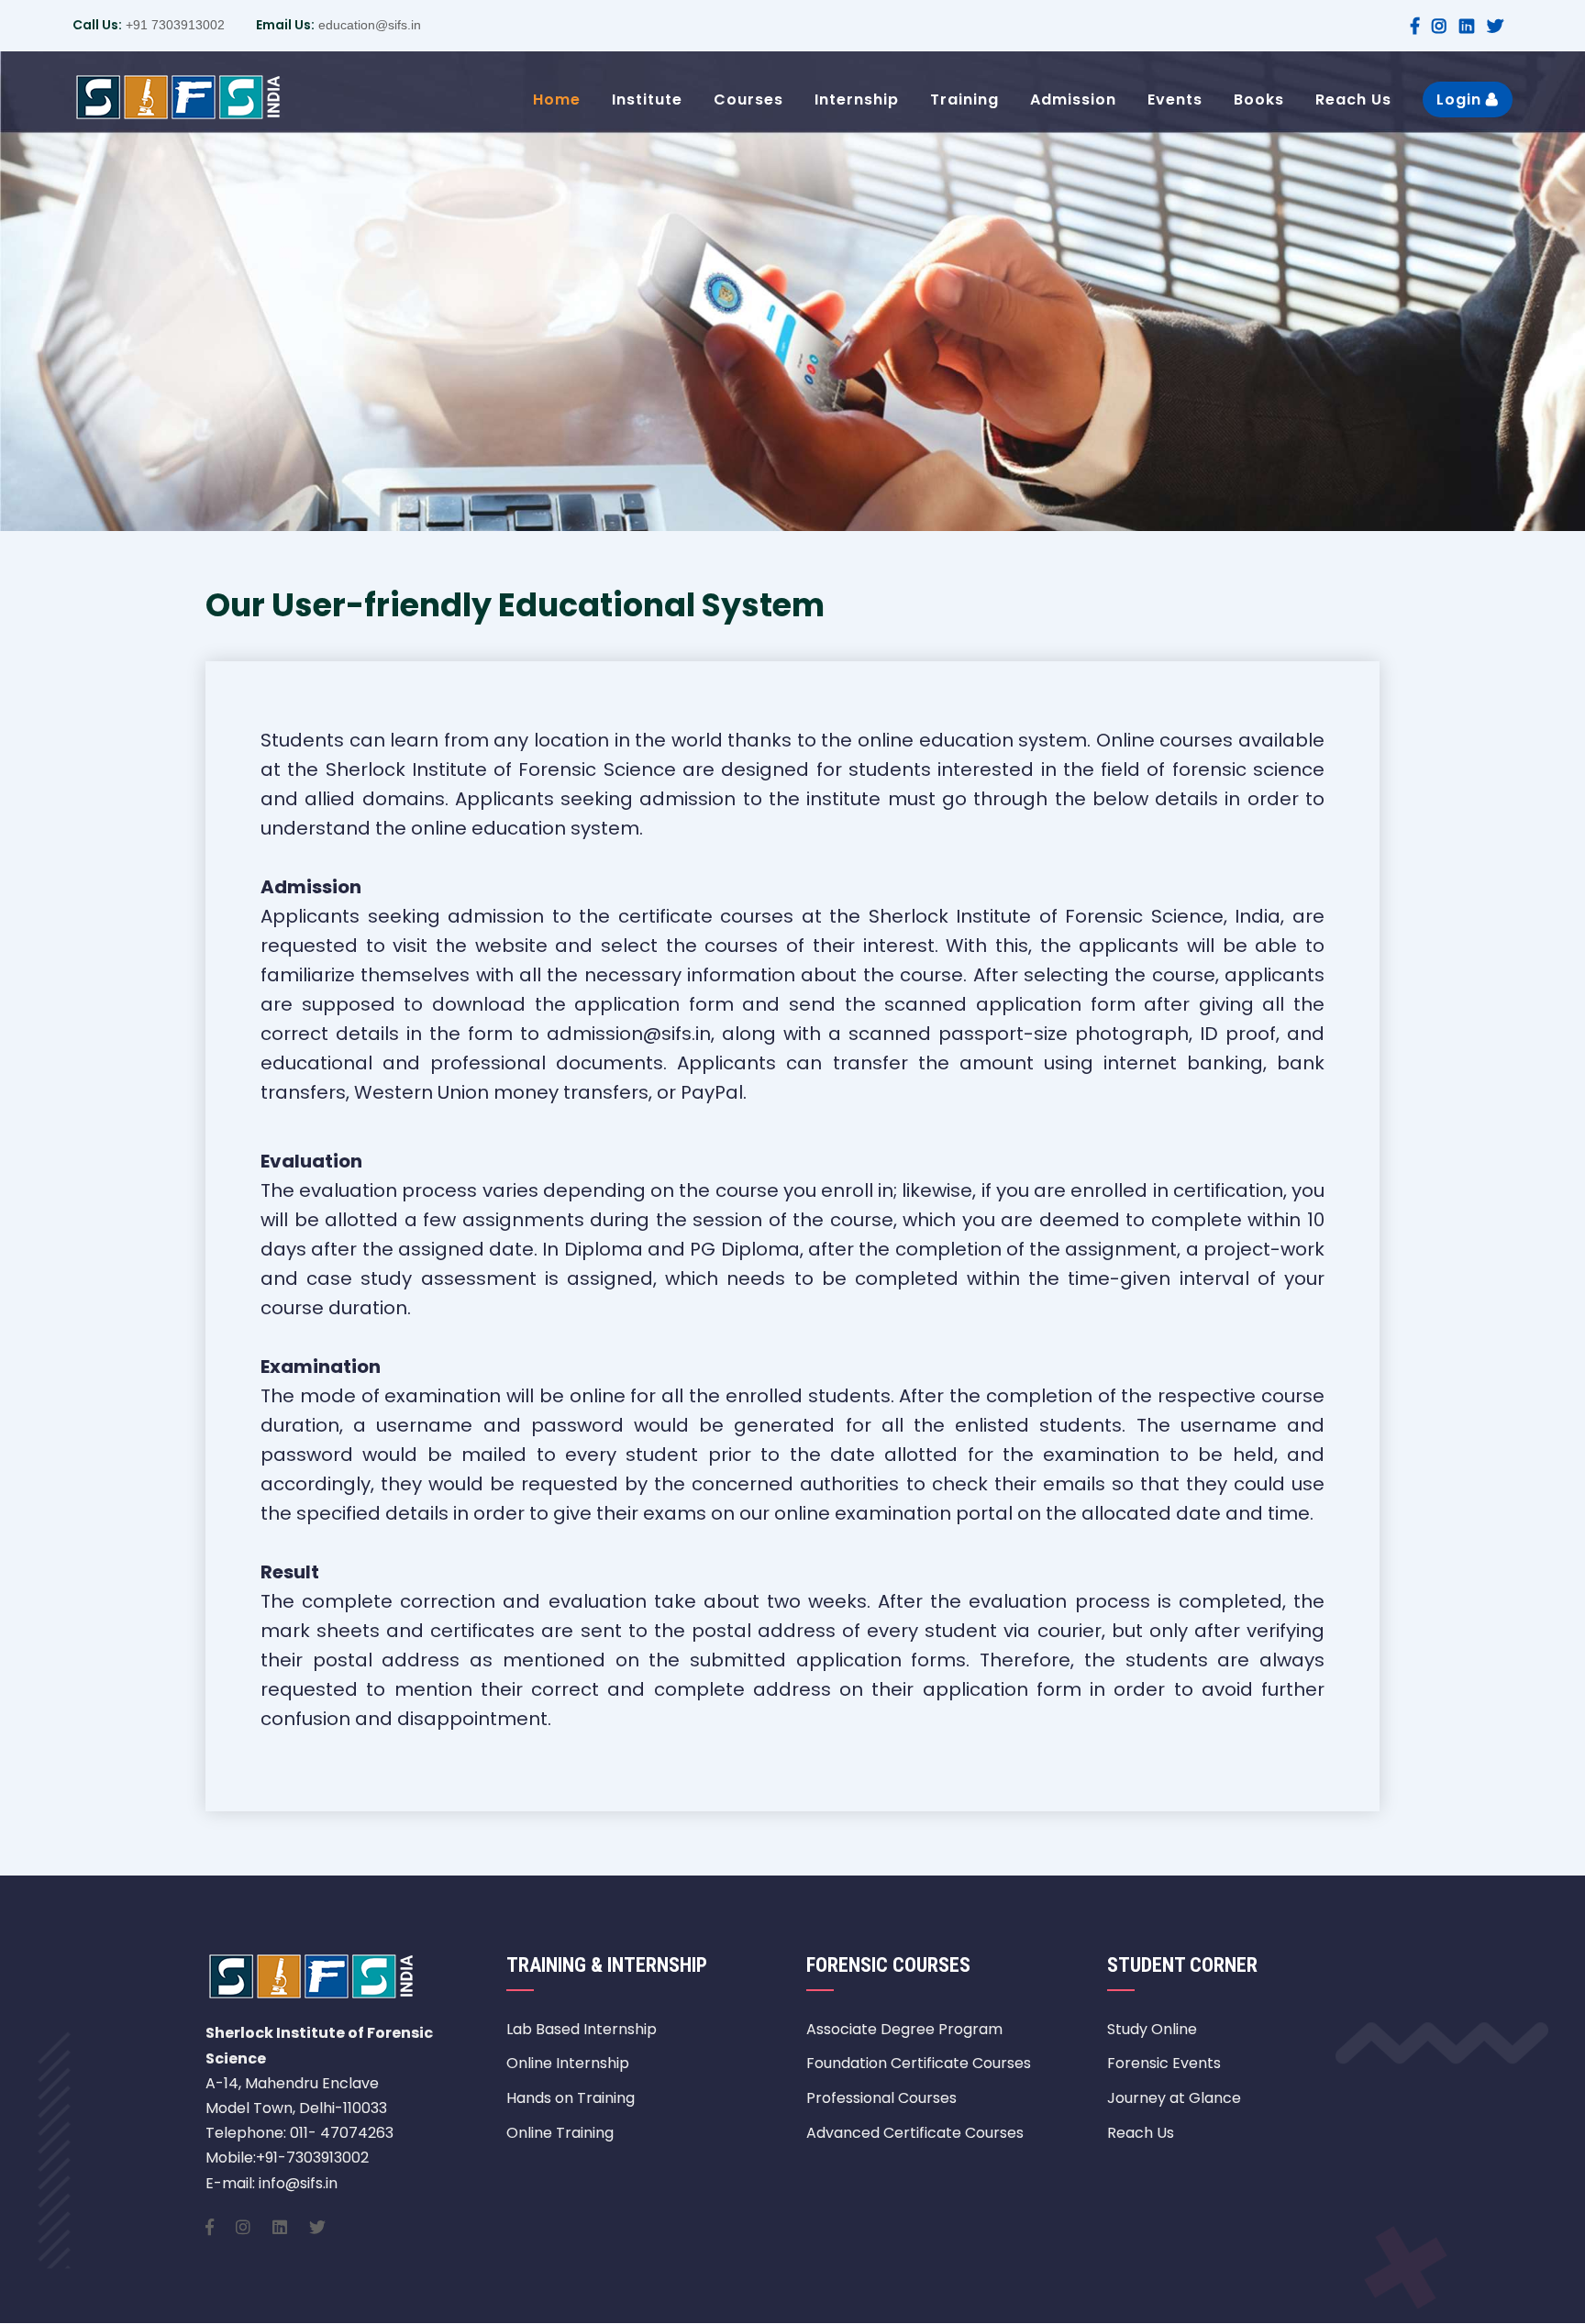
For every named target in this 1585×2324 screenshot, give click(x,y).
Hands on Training (571, 2098)
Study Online (1152, 2029)
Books (1259, 100)
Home (557, 100)
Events (1175, 100)
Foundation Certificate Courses (919, 2063)
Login (1461, 100)
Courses (748, 100)
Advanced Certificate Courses (915, 2133)
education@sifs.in (368, 25)
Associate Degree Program (904, 2029)
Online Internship (568, 2063)
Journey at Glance (1174, 2098)
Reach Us (1353, 100)
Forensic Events (1164, 2063)
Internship (857, 100)
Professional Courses (881, 2098)
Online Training (560, 2133)
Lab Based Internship (582, 2029)
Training (964, 100)
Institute (647, 100)
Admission (1073, 100)
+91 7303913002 (173, 25)
